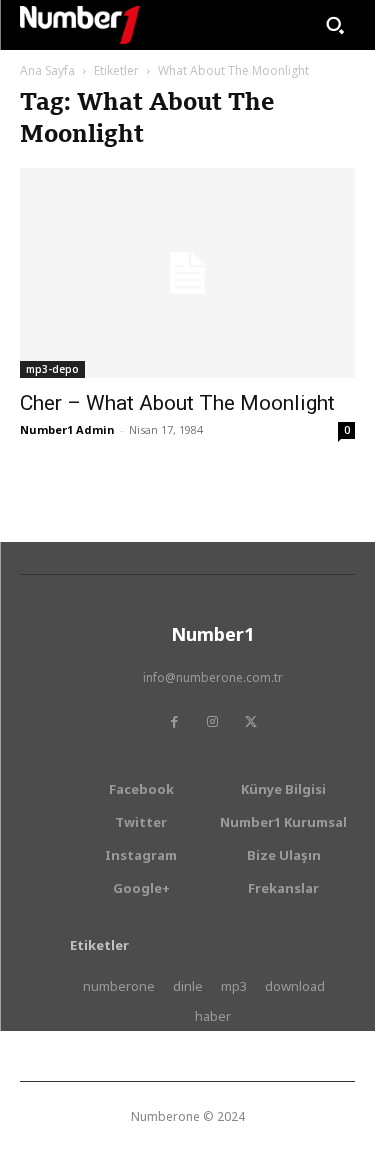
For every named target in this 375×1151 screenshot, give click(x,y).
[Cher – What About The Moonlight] (187, 273)
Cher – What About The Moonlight (177, 403)
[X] (251, 722)
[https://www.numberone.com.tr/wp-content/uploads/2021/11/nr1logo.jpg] (80, 25)
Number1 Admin (67, 429)
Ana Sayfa (47, 70)
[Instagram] (213, 722)
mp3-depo (52, 369)
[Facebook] (175, 722)
